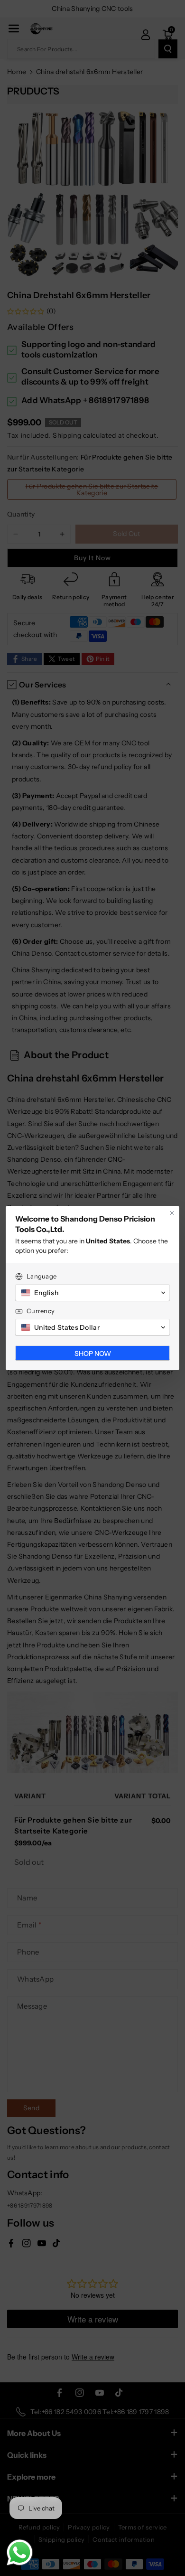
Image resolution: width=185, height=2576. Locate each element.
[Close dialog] (172, 1213)
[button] (92, 1293)
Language (42, 1276)
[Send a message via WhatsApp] (20, 2552)
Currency (41, 1311)
